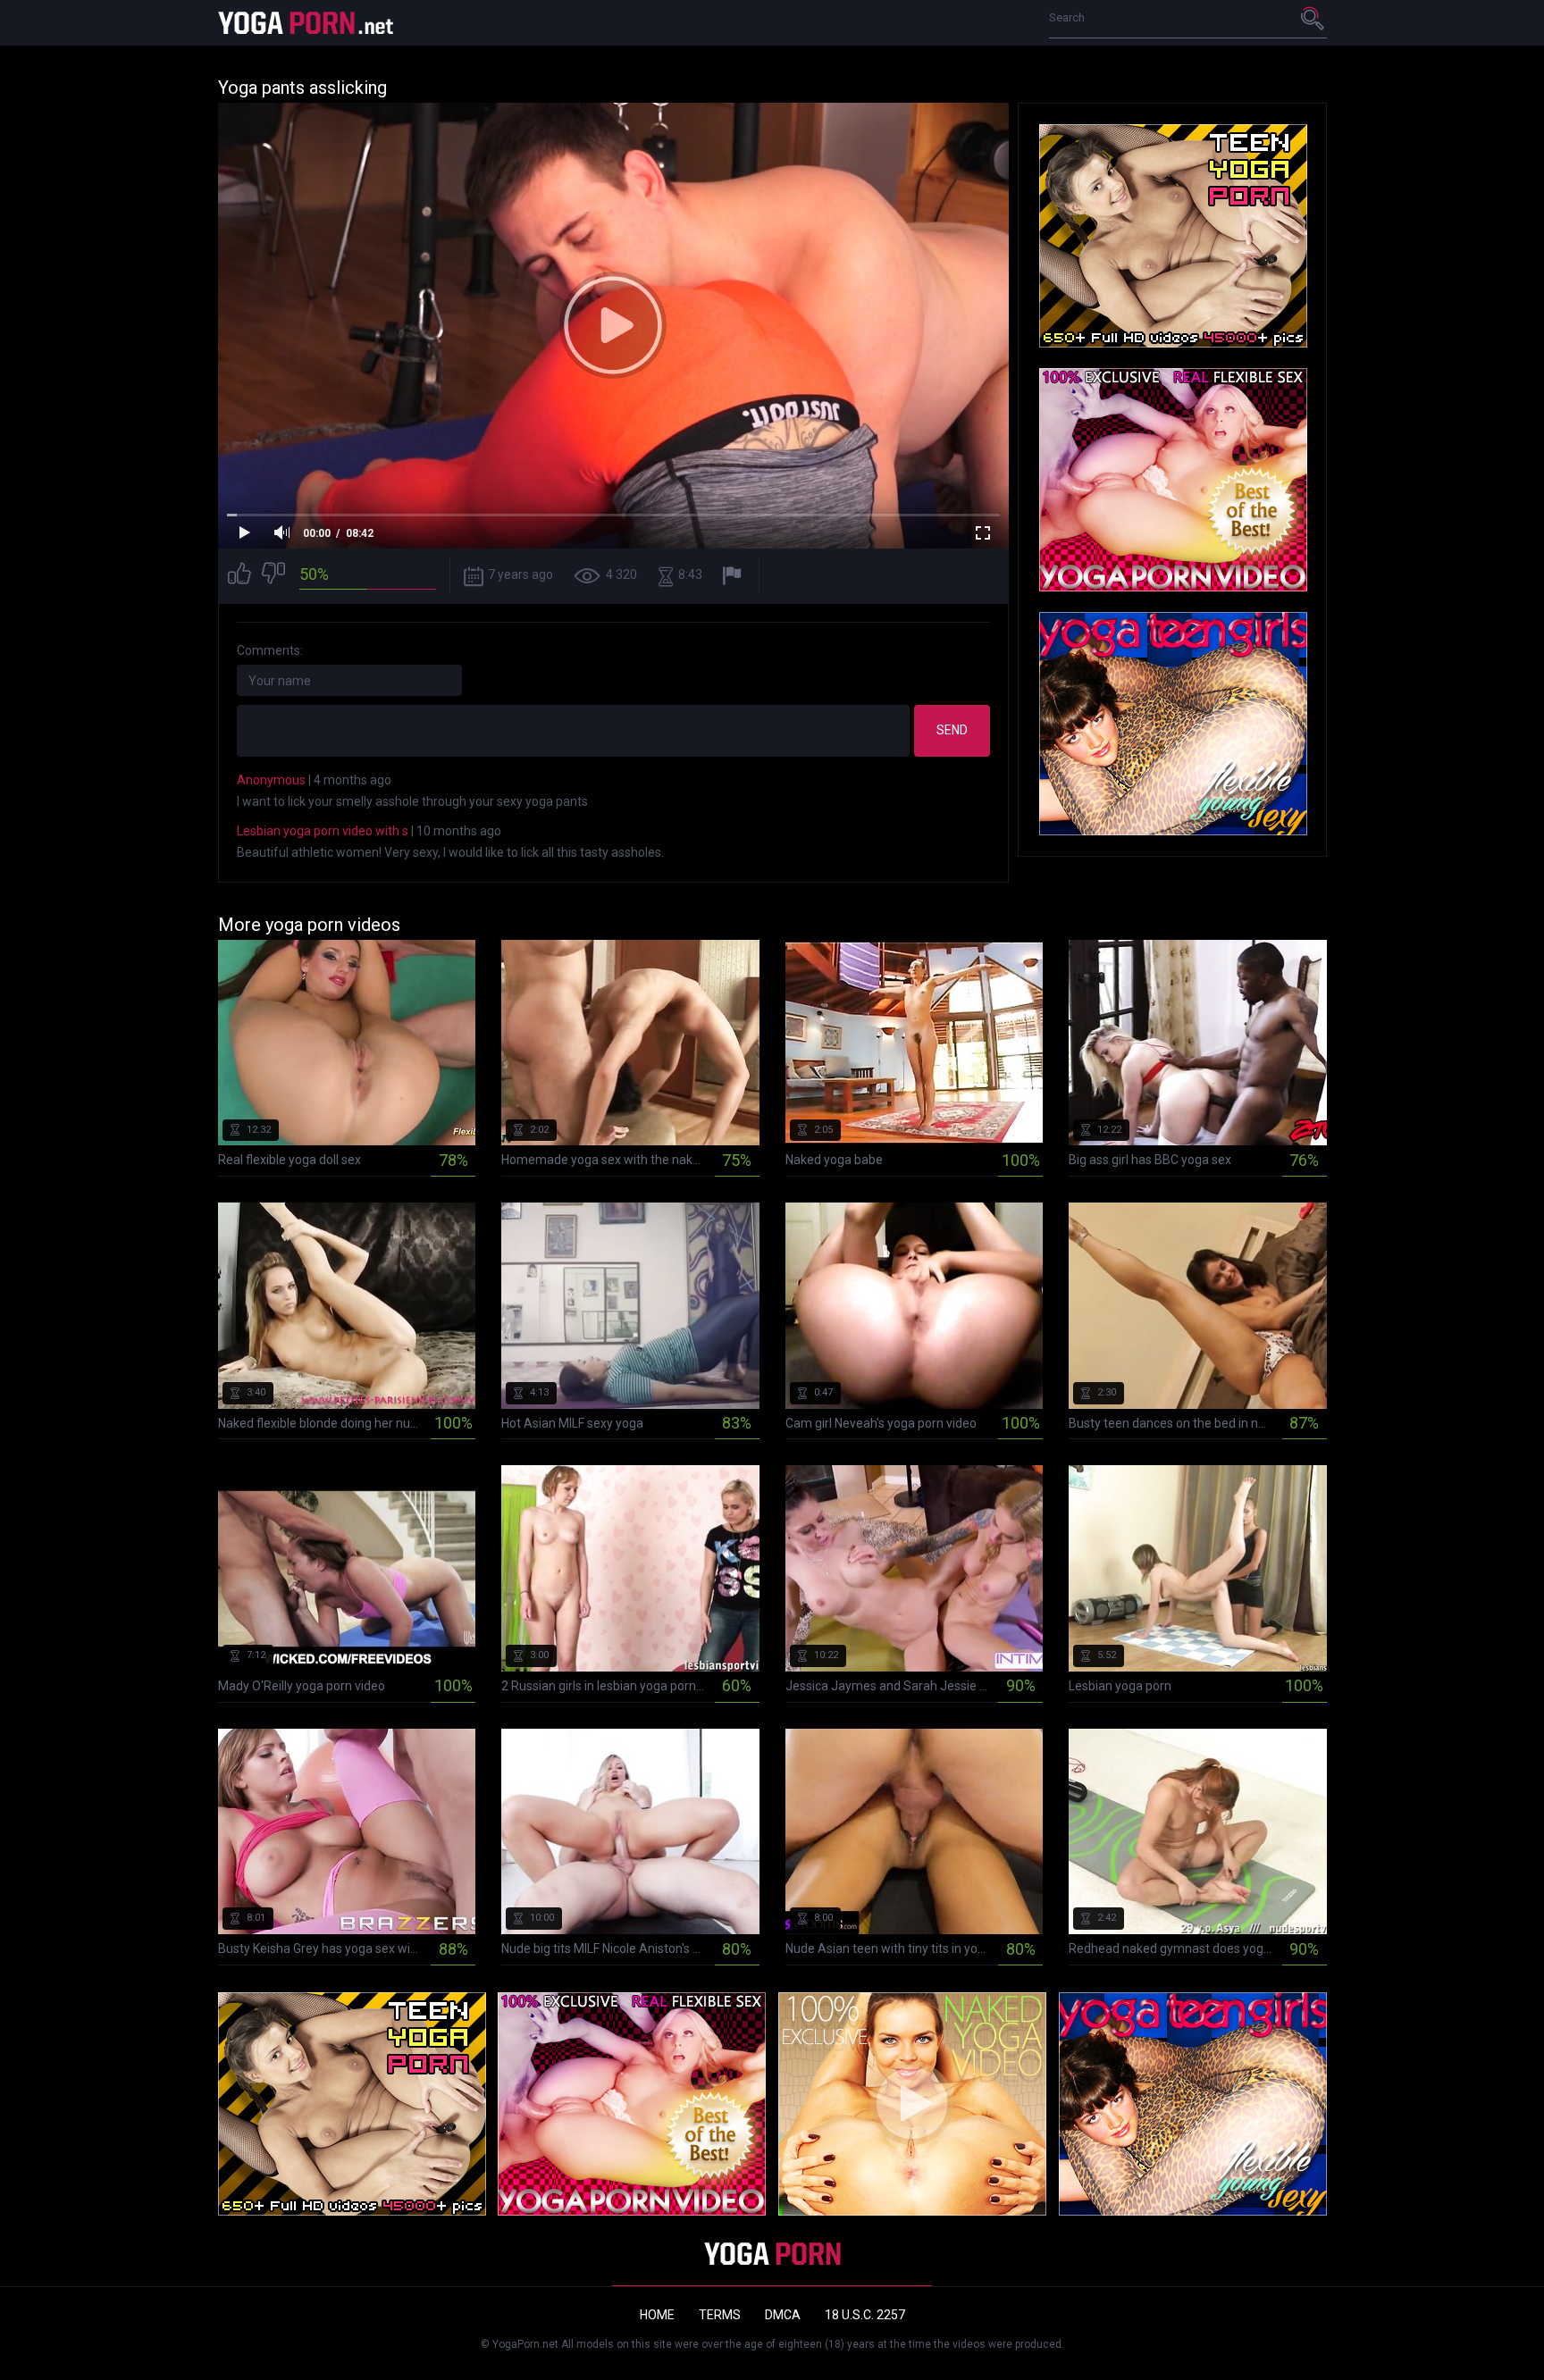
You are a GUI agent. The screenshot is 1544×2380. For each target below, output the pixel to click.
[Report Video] (734, 576)
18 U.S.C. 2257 (865, 2315)
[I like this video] (239, 576)
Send (952, 730)
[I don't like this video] (273, 576)
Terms (720, 2315)
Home (657, 2315)
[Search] (1313, 18)
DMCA (783, 2315)
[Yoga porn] (307, 23)
